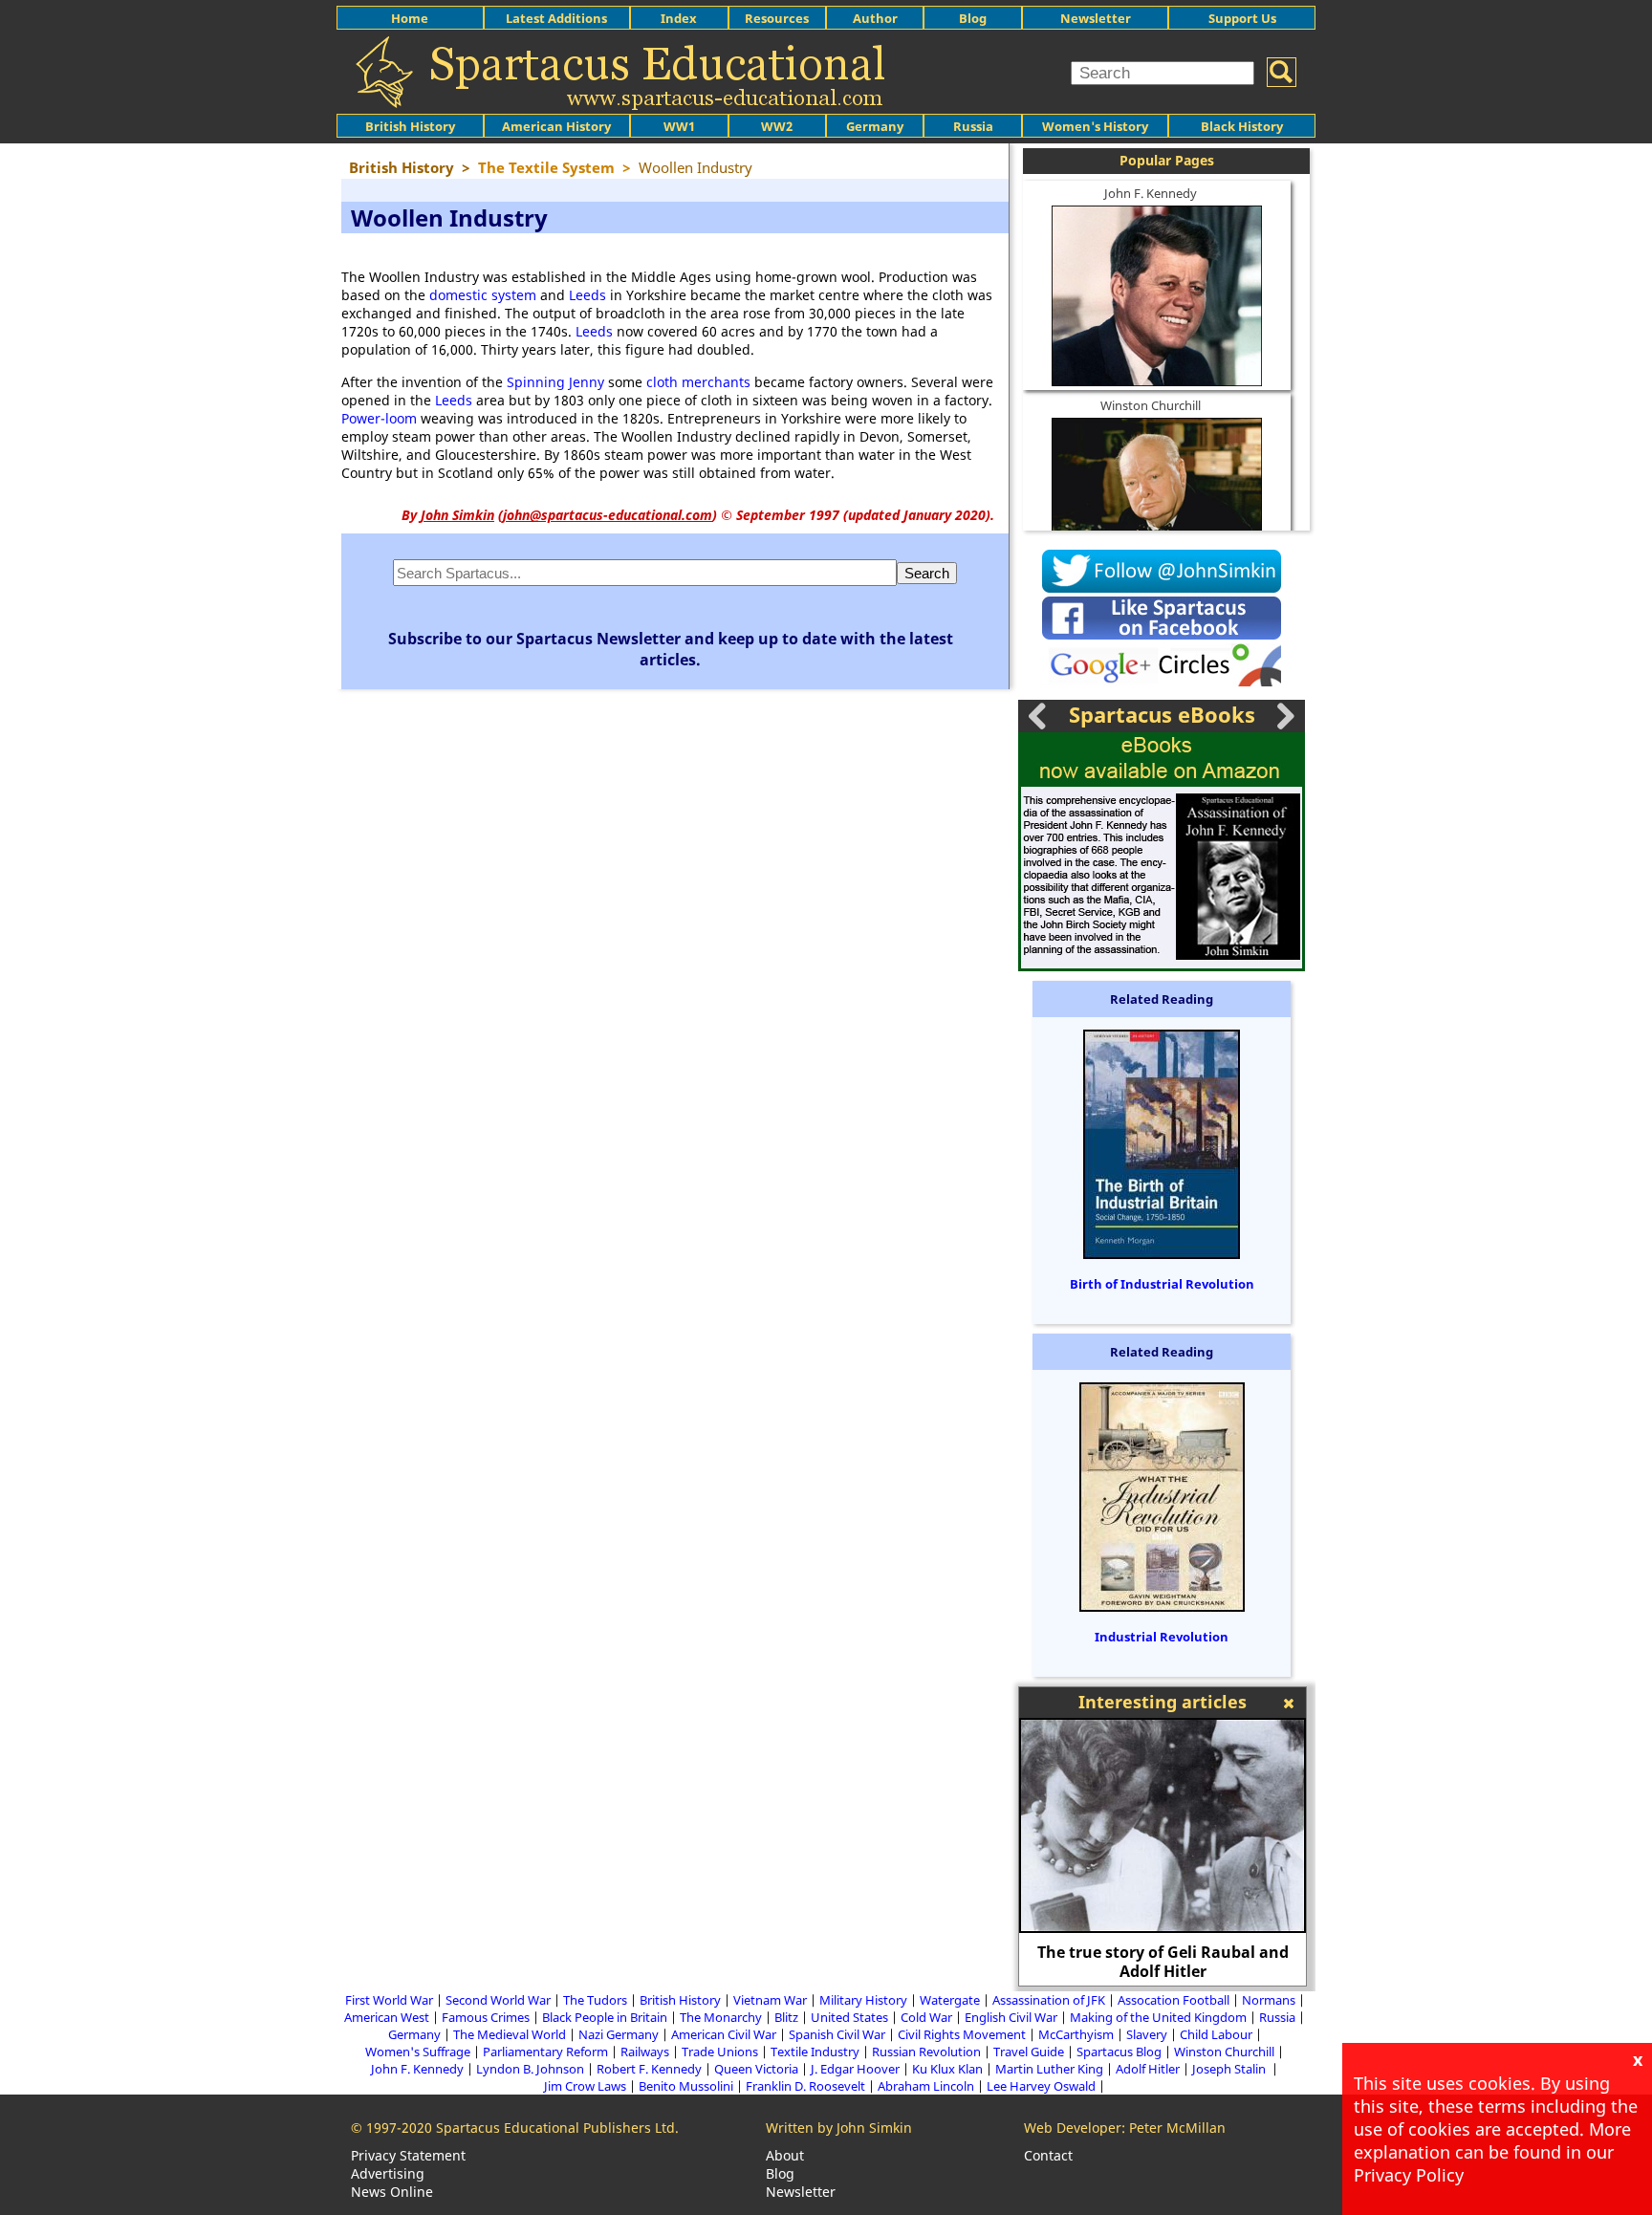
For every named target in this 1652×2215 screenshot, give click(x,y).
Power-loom (379, 418)
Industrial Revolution (1162, 1637)
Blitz (786, 2017)
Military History (863, 2000)
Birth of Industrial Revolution (1162, 1284)
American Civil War (724, 2034)
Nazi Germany (619, 2034)
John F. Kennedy (1151, 193)
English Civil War (1011, 2017)
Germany (875, 126)
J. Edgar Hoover (855, 2069)
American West (387, 2017)
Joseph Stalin (1230, 2069)
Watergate (950, 2000)
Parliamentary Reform (545, 2052)
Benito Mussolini (686, 2086)
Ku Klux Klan (947, 2069)
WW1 (679, 126)
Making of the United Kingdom (1158, 2017)
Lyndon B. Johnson (530, 2069)
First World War (389, 2000)
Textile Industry (815, 2052)
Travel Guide (1029, 2052)
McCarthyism (1076, 2034)
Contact (1048, 2155)
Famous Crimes (486, 2017)
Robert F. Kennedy (649, 2069)
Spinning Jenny (555, 382)
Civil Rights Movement (962, 2034)
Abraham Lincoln (926, 2086)
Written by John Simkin (839, 2128)
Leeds (587, 295)
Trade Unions (720, 2052)
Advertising (388, 2173)
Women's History (1095, 126)
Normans (1269, 2000)
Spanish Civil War (837, 2034)
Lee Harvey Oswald (1041, 2086)
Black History (1242, 126)
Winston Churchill (1151, 405)
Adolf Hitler (1148, 2069)
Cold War (926, 2017)
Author (875, 18)
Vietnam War (770, 2000)
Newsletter (1096, 18)
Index (679, 18)
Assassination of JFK (1049, 2000)
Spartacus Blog (1119, 2052)
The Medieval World (510, 2034)
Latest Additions (556, 18)
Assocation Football (1174, 2000)
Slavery (1147, 2034)
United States (849, 2017)
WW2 (777, 126)
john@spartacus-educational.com (608, 515)
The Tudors (595, 2000)
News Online (392, 2192)
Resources (777, 18)
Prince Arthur (1185, 1971)
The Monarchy (721, 2017)
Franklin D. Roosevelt (805, 2086)
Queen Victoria (756, 2069)
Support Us (1242, 18)
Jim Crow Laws (585, 2086)
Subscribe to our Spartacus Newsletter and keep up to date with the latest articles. (671, 649)
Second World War (498, 2000)
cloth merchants (698, 382)
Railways (645, 2052)
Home (410, 18)
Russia (973, 126)
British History (680, 2000)
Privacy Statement (408, 2155)
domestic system (483, 295)
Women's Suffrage (418, 2052)
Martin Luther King (1049, 2069)
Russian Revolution (926, 2052)
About (785, 2155)
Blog (973, 18)
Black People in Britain (605, 2017)
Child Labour (1216, 2034)
